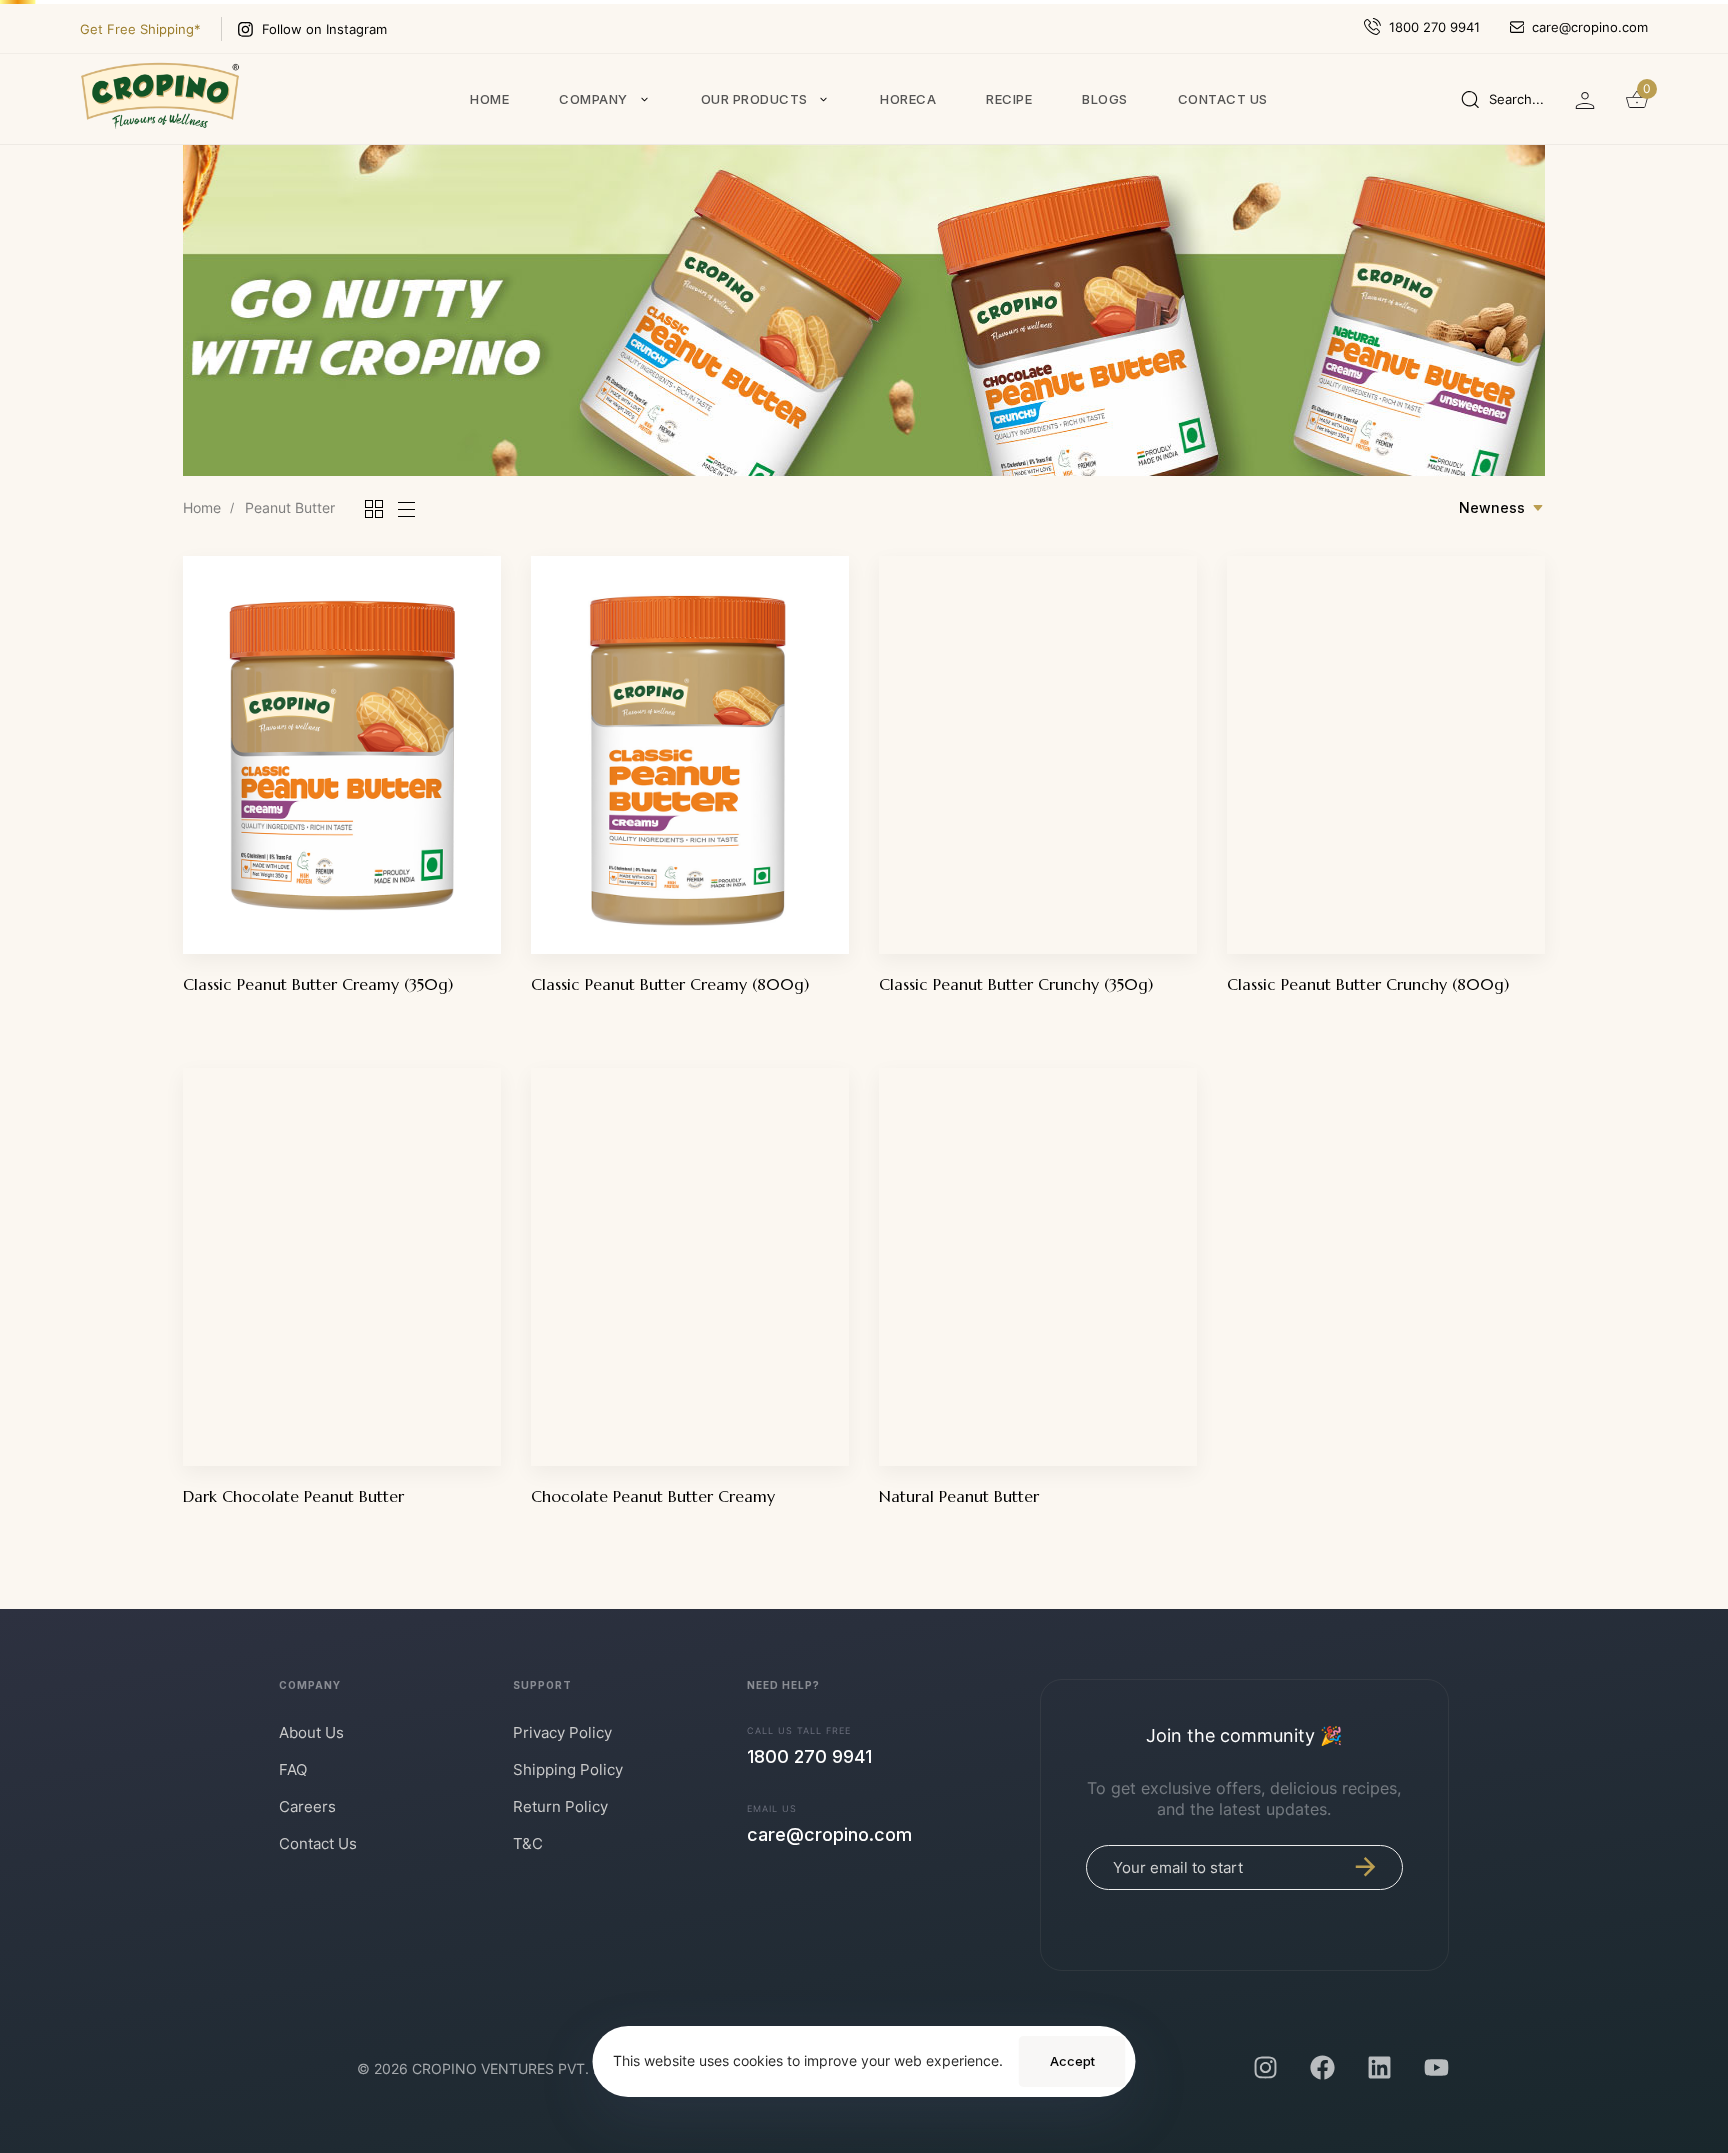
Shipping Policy (568, 1769)
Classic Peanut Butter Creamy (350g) (318, 984)
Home (489, 99)
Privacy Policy (562, 1732)
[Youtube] (1436, 2067)
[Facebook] (1322, 2067)
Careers (307, 1806)
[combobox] (1502, 508)
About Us (311, 1732)
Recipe (1009, 99)
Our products (754, 99)
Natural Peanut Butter (959, 1496)
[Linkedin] (1379, 2067)
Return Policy (560, 1806)
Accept (1072, 2061)
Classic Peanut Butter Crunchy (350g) (1016, 984)
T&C (528, 1843)
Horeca (908, 99)
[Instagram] (1265, 2067)
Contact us (1223, 99)
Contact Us (318, 1843)
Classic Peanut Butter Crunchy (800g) (1368, 984)
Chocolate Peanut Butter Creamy (653, 1496)
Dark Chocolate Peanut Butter (293, 1496)
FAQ (293, 1769)
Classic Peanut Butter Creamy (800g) (670, 984)
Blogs (1105, 99)
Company (593, 99)
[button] (1502, 99)
